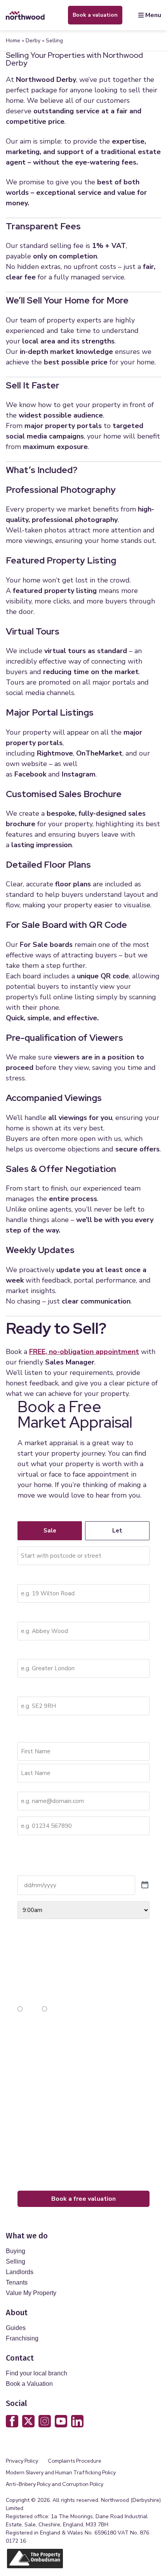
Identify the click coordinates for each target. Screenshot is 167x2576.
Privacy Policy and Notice (59, 2091)
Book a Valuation (29, 2384)
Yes (29, 2009)
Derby (33, 41)
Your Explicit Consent (47, 2029)
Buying (16, 2251)
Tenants (17, 2282)
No (53, 2009)
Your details (34, 1731)
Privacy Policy (22, 2461)
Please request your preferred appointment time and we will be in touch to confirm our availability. (78, 1855)
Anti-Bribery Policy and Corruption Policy (55, 2484)
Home (13, 41)
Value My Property (31, 2293)
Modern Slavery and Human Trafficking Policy (61, 2473)
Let (117, 1531)
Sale (50, 1531)
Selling (16, 2261)
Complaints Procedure (75, 2461)
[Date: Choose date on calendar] (145, 1885)
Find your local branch (37, 2373)
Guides (16, 2328)
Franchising (22, 2338)
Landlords (20, 2272)
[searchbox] (83, 1556)
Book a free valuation (83, 2199)
